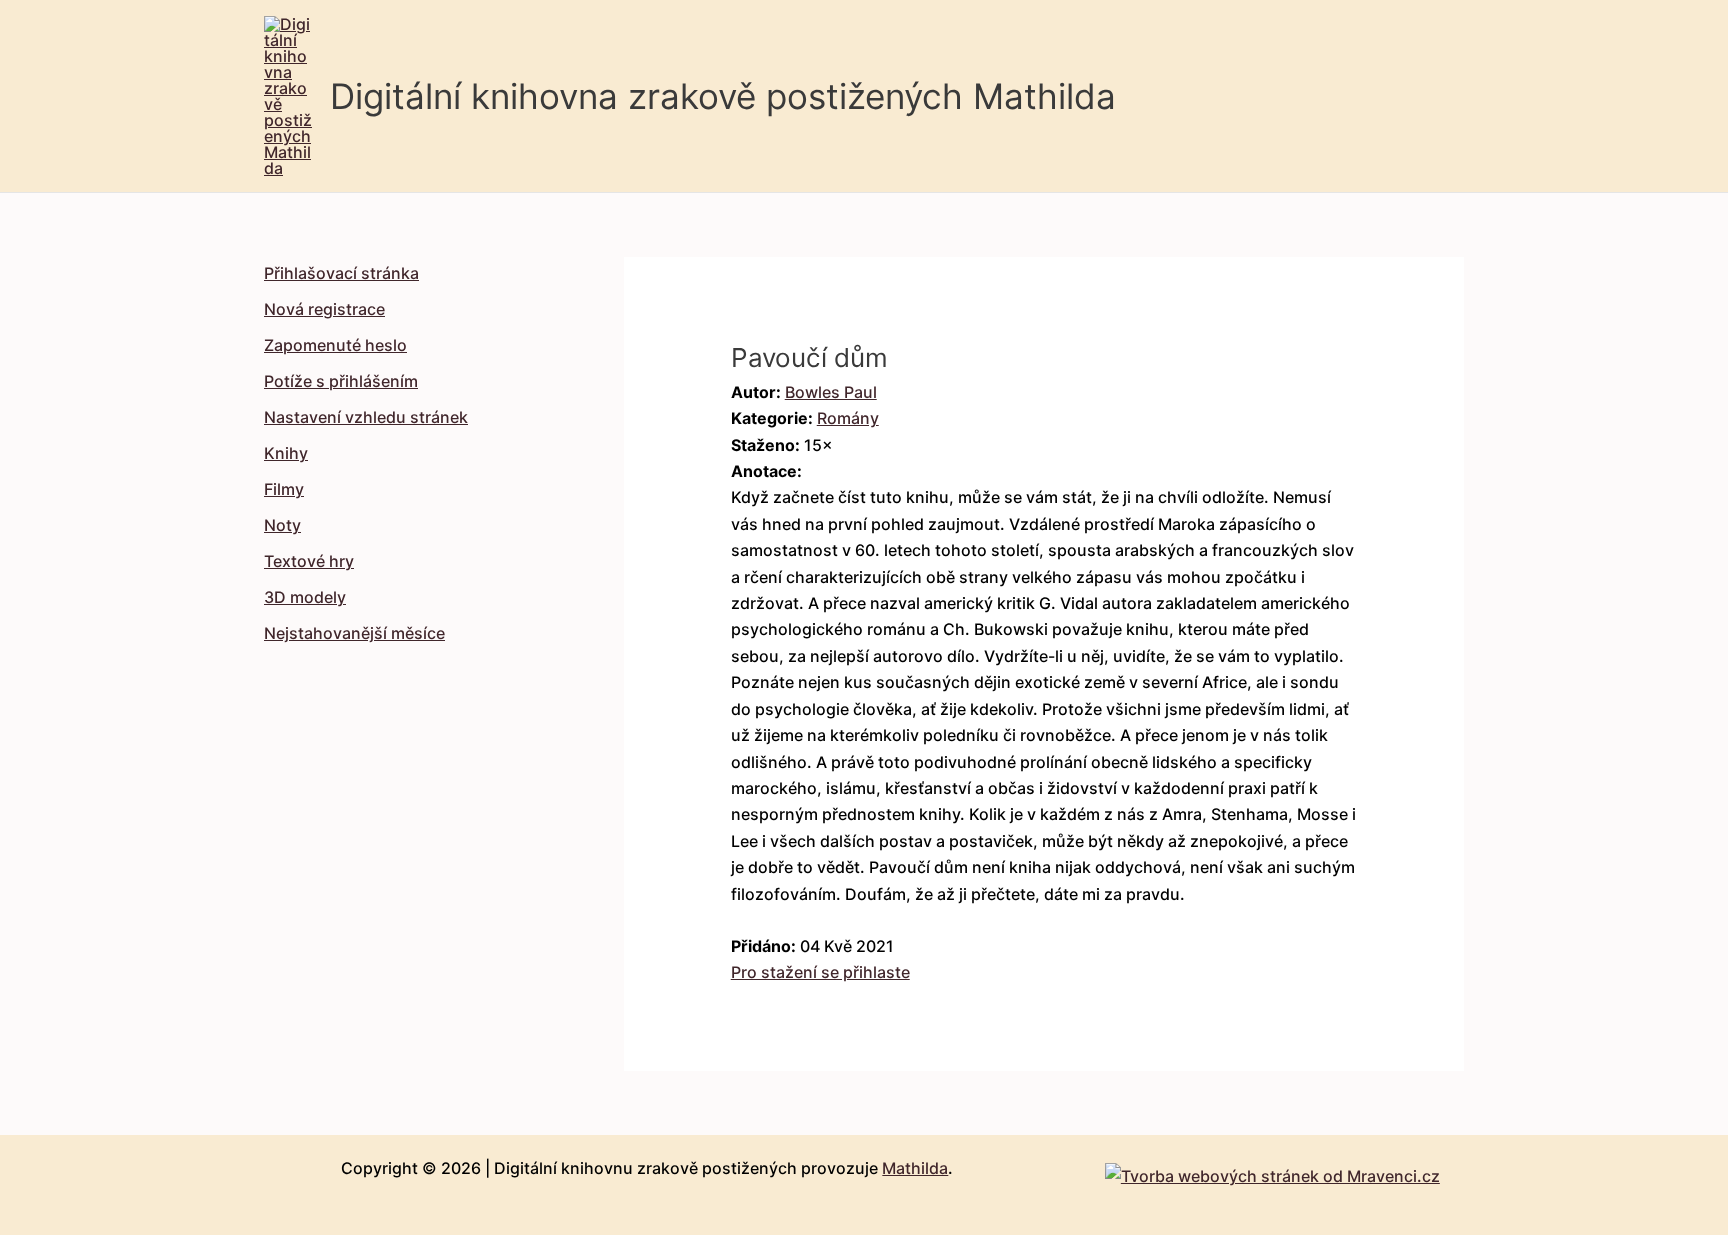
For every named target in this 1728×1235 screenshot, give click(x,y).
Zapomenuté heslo (335, 345)
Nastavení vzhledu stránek (366, 417)
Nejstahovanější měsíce (354, 633)
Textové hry (309, 561)
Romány (848, 418)
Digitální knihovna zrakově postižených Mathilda (723, 96)
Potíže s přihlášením (341, 381)
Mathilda (915, 1168)
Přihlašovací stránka (341, 273)
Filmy (284, 489)
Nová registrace (324, 309)
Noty (282, 525)
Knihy (286, 453)
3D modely (305, 597)
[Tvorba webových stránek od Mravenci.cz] (1272, 1170)
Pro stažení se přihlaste (820, 972)
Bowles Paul (831, 392)
